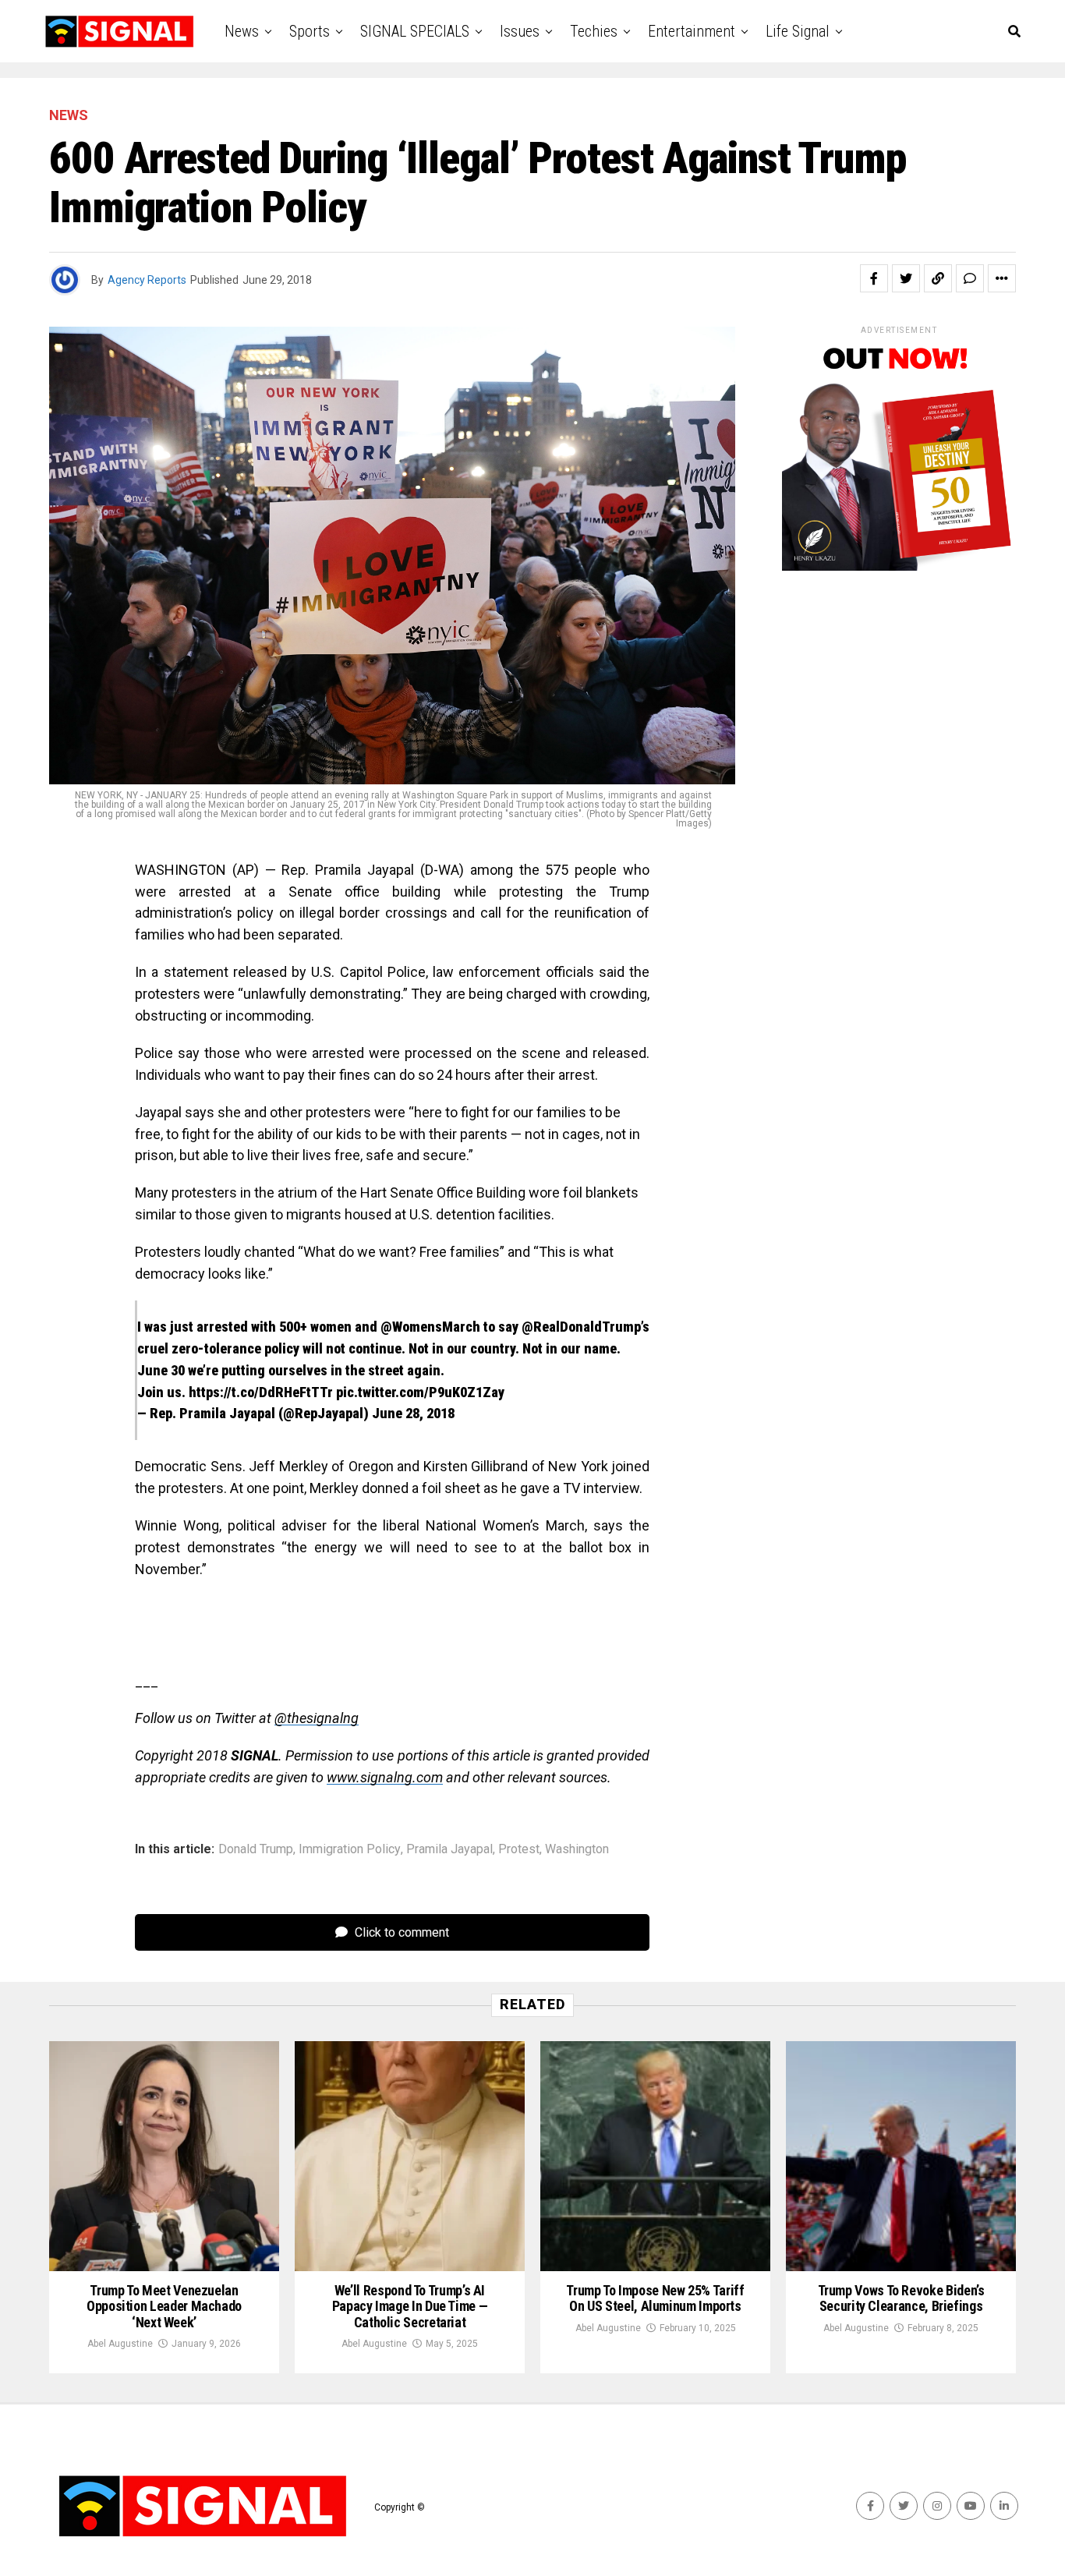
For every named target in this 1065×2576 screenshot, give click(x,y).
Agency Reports (147, 280)
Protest (519, 1849)
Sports (310, 31)
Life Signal (798, 31)
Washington (577, 1849)
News (242, 31)
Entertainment (692, 31)
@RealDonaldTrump (581, 1327)
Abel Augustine (120, 2344)
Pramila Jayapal (449, 1849)
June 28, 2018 (413, 1413)
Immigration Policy (350, 1849)
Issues (520, 31)
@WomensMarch (430, 1327)
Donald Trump (256, 1849)
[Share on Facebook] (874, 278)
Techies (594, 31)
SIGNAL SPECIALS (415, 31)
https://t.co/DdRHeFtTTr (261, 1392)
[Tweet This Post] (906, 278)
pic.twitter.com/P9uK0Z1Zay (420, 1392)
